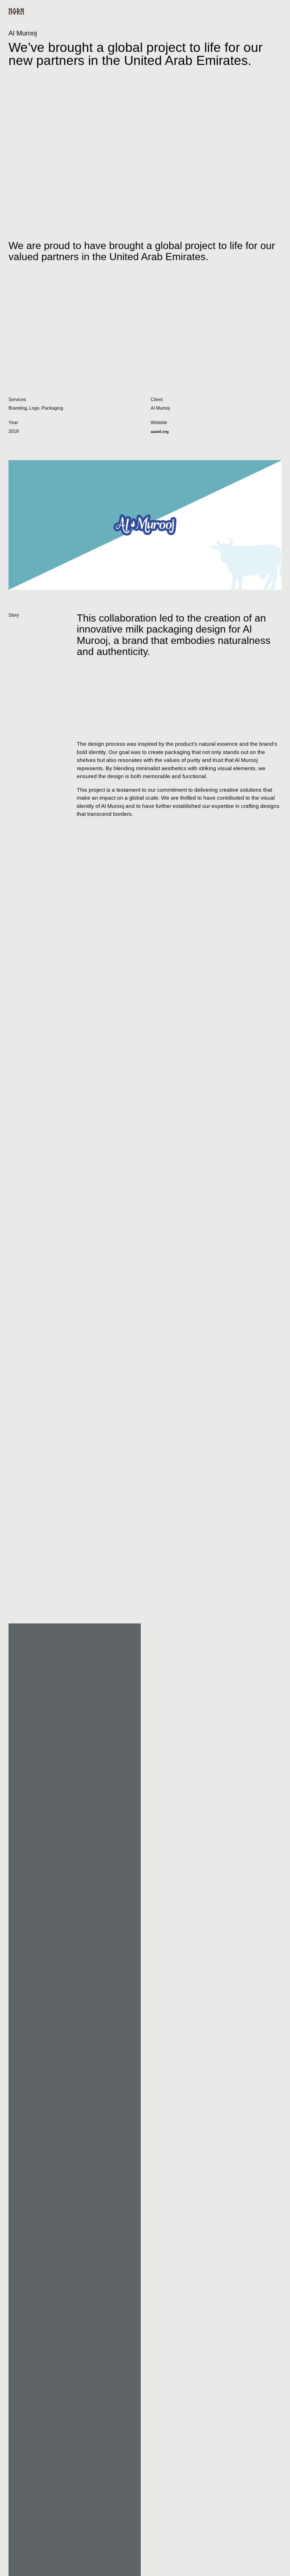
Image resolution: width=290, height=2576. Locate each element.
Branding (18, 408)
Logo (34, 408)
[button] (276, 11)
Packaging (52, 408)
